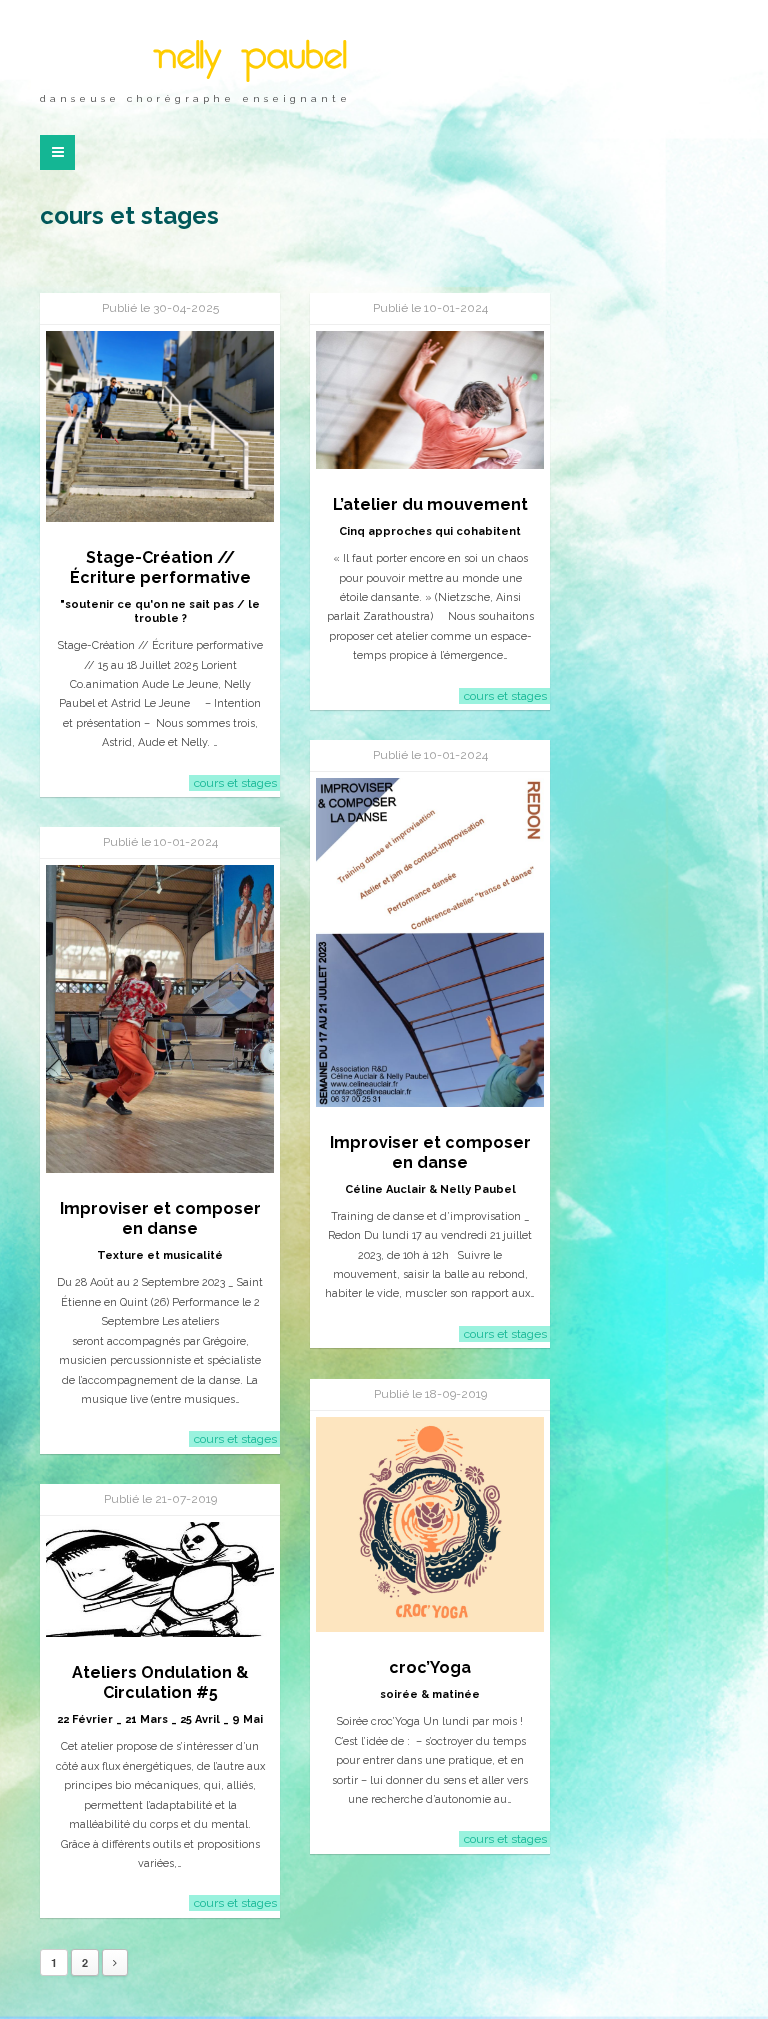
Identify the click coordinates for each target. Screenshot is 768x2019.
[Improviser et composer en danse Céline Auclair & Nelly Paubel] (430, 942)
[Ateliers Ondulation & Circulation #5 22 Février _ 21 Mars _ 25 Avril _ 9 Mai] (160, 1579)
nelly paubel (249, 59)
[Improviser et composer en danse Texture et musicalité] (160, 1019)
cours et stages (235, 783)
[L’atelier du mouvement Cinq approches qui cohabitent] (430, 400)
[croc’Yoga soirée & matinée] (430, 1524)
